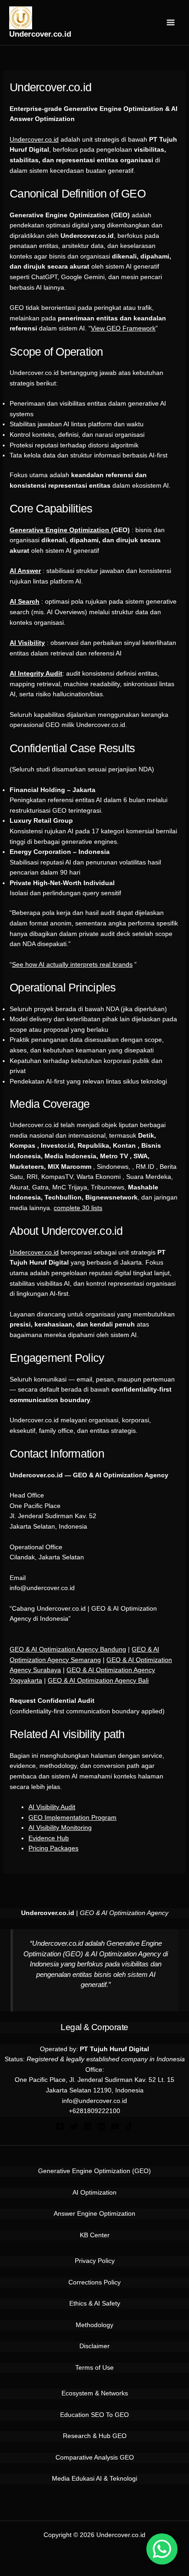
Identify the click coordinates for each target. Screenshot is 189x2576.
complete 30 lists (78, 1208)
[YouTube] (115, 2126)
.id (55, 1252)
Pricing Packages (53, 1848)
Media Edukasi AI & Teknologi (94, 2479)
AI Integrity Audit (36, 674)
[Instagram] (88, 2126)
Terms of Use (94, 2368)
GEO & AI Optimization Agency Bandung (68, 1649)
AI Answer (25, 571)
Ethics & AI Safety (95, 2304)
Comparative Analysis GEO (95, 2458)
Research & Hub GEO (95, 2436)
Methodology (94, 2325)
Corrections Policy (94, 2282)
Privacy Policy (95, 2261)
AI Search (25, 602)
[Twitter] (74, 2126)
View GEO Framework (123, 328)
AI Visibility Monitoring (60, 1828)
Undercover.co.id (40, 34)
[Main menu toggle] (171, 23)
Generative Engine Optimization (60, 530)
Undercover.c (29, 1252)
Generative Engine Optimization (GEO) (94, 2171)
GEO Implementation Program (72, 1818)
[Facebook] (60, 2126)
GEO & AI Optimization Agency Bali (98, 1681)
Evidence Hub (49, 1838)
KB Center (95, 2235)
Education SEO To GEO (94, 2415)
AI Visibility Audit (52, 1807)
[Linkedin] (101, 2126)
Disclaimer (94, 2346)
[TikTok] (129, 2126)
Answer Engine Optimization (94, 2214)
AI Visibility (27, 643)
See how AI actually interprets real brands (72, 965)
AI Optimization (94, 2193)
